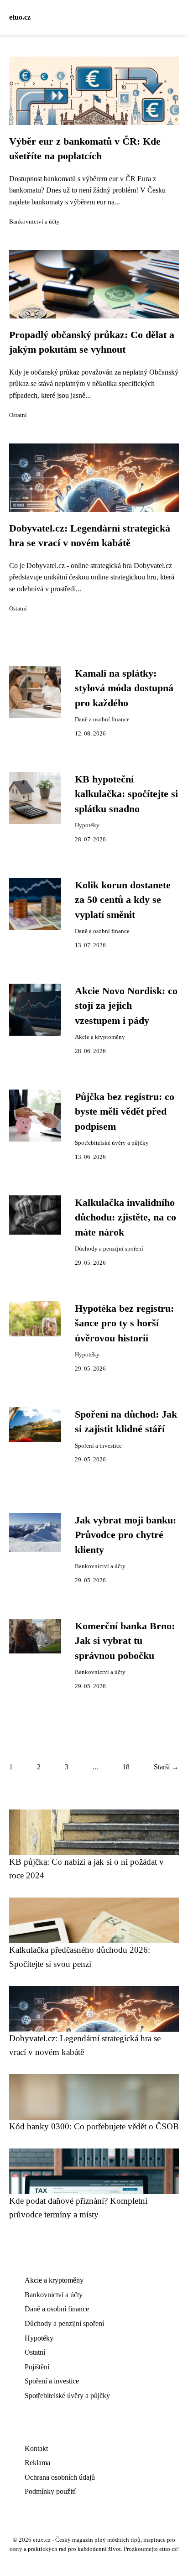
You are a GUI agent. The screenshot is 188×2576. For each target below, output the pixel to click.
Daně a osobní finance (102, 720)
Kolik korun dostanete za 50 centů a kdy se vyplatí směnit (123, 900)
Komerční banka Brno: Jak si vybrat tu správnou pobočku (125, 1641)
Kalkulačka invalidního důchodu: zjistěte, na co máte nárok (125, 1218)
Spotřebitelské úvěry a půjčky (112, 1143)
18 (126, 1767)
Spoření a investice (98, 1446)
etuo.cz (20, 17)
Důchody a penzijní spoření (109, 1249)
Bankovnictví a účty (34, 222)
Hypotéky (87, 825)
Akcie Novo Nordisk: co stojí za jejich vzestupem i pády (126, 1006)
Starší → (166, 1767)
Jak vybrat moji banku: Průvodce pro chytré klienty (125, 1535)
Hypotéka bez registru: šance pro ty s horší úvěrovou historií (124, 1323)
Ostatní (18, 415)
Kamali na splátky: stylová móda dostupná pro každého (124, 688)
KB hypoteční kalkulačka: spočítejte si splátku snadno (126, 794)
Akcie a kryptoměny (100, 1037)
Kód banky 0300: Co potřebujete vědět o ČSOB (94, 2126)
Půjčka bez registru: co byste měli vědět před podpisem (125, 1112)
